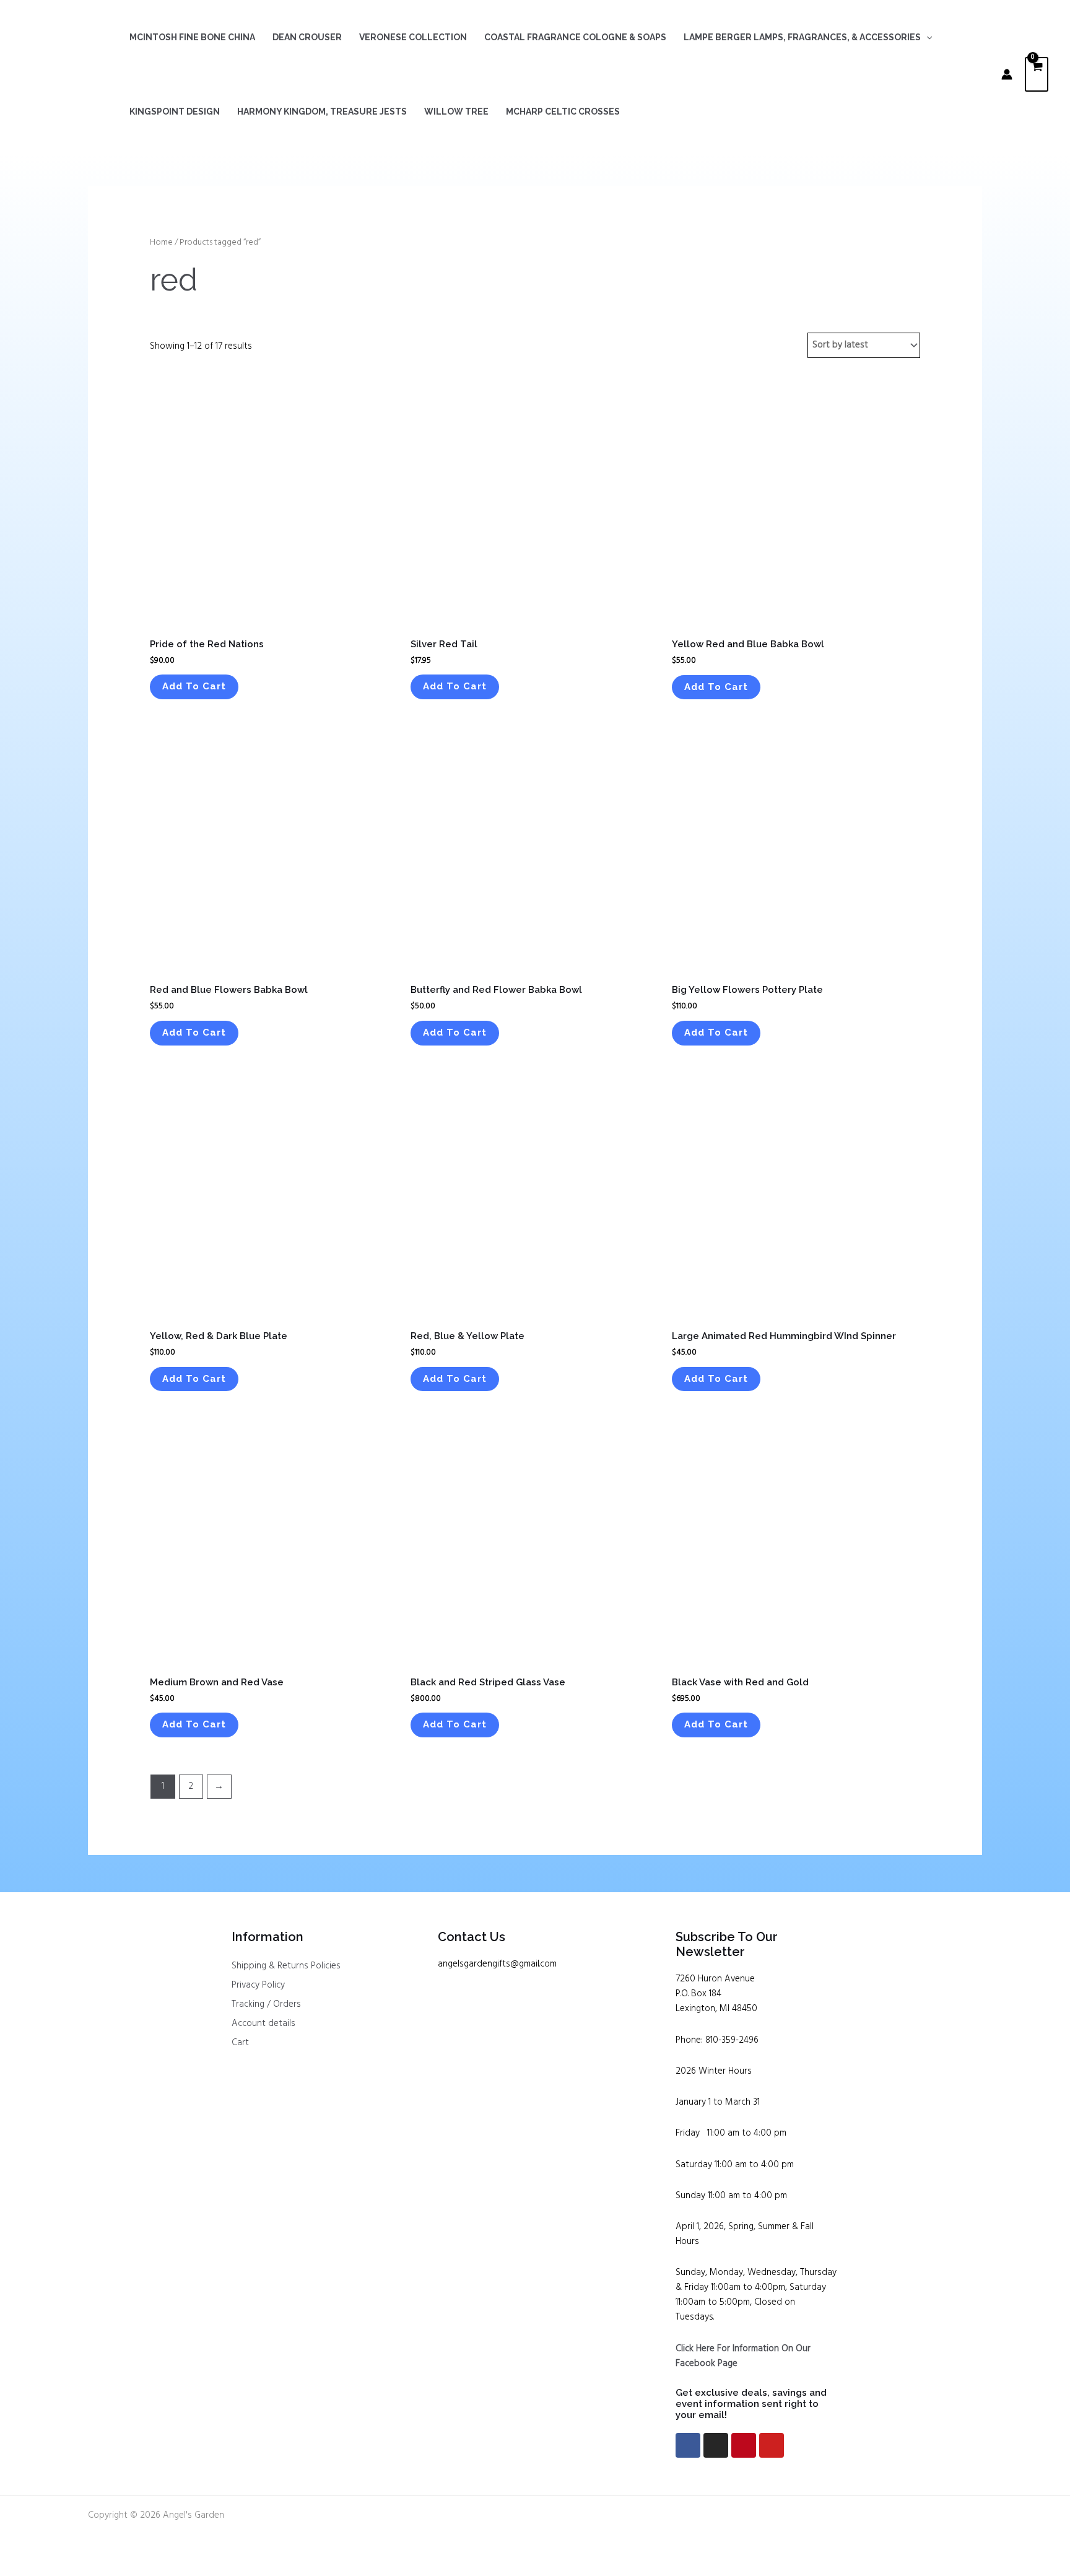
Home (161, 242)
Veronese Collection (413, 37)
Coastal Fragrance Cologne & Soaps (575, 37)
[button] (926, 37)
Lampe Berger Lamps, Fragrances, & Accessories (802, 37)
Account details (263, 2024)
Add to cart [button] (194, 686)
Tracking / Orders (266, 2004)
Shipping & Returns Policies (286, 1966)
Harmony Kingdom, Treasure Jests (322, 111)
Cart (240, 2043)
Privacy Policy (258, 1985)
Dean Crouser (307, 37)
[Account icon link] (1007, 74)
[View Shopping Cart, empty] (1037, 75)
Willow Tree (456, 111)
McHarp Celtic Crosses (563, 111)
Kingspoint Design (175, 111)
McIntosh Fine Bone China (192, 37)
